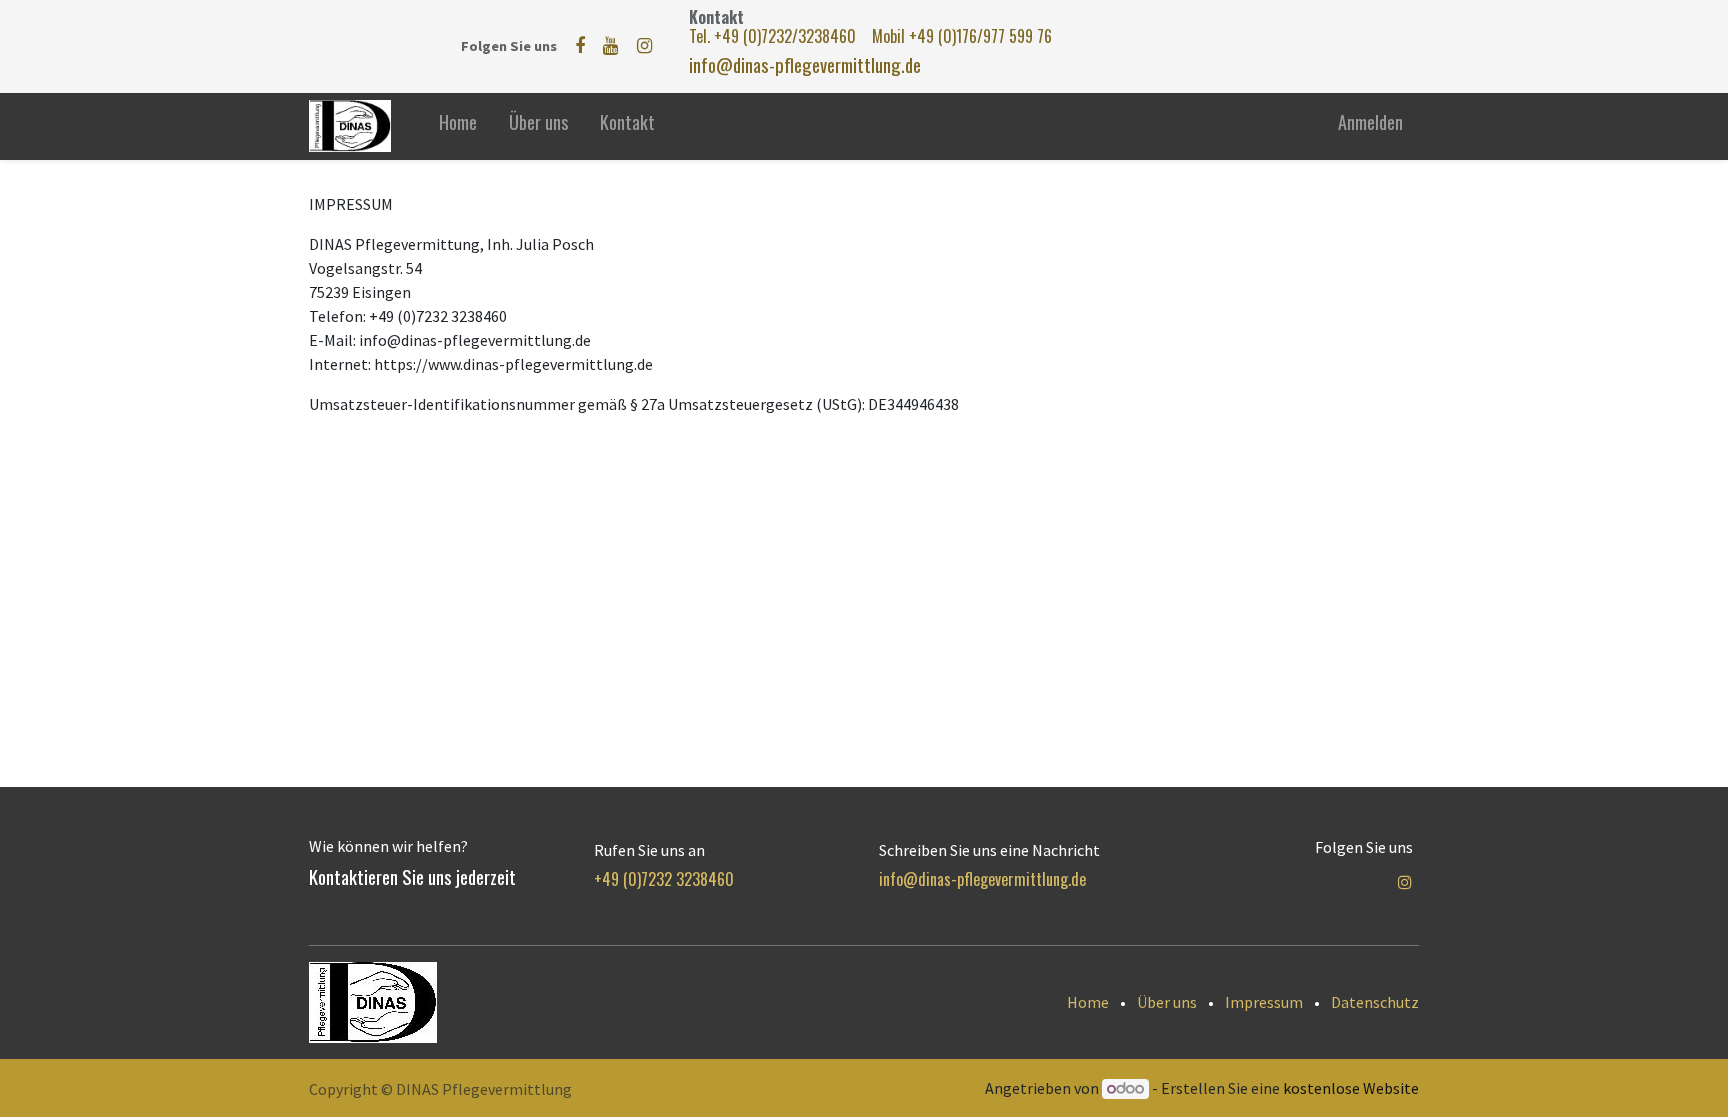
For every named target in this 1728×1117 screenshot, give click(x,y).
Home (1088, 1002)
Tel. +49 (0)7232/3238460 (774, 36)
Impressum (1264, 1002)
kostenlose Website (1351, 1088)
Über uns (1167, 1002)
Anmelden (1370, 122)
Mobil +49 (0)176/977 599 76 (962, 36)
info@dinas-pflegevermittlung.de (805, 64)
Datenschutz (1375, 1002)
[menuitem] (458, 126)
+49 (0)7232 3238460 (664, 879)
